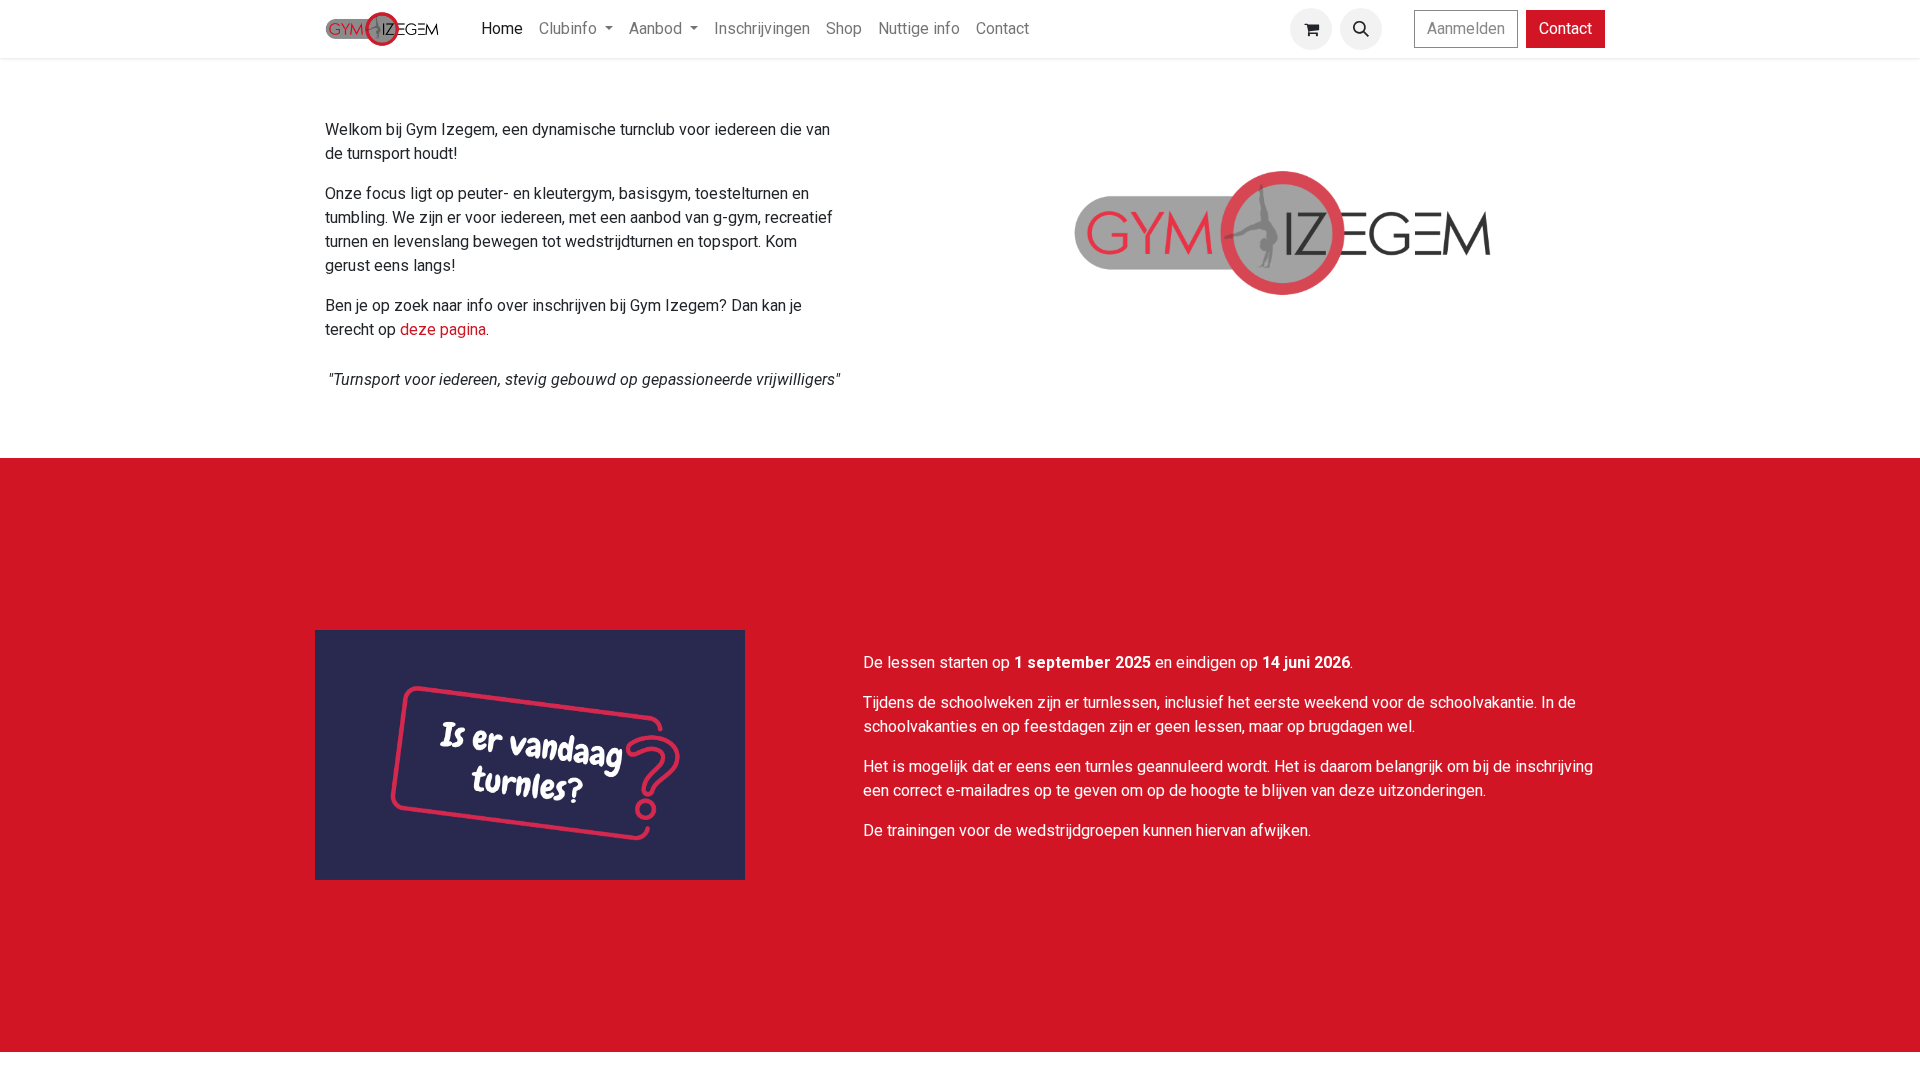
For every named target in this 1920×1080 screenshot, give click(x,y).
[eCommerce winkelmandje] (1311, 29)
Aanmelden (1466, 28)
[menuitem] (502, 29)
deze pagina (443, 329)
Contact (1565, 28)
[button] (1361, 29)
